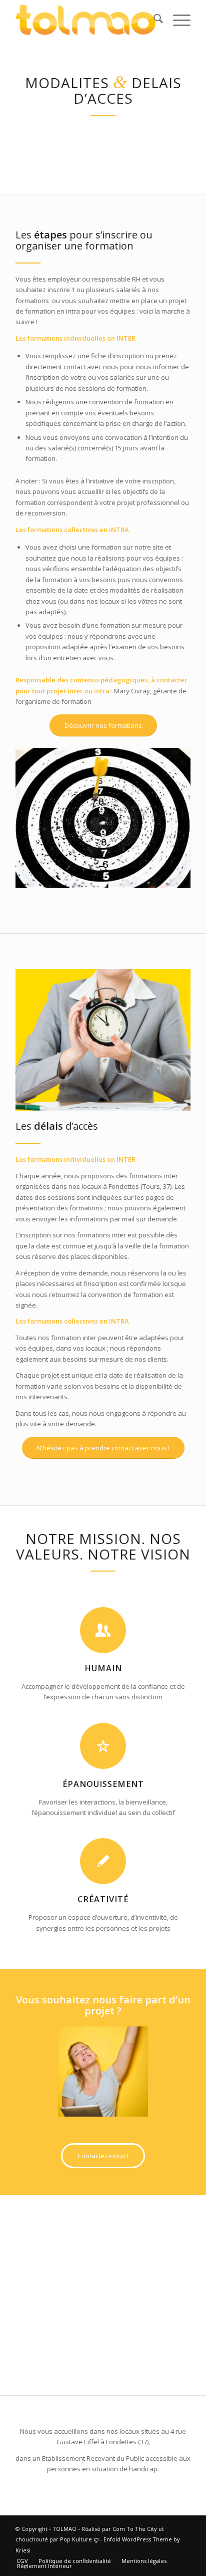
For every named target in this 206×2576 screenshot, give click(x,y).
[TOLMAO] (85, 20)
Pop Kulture (77, 2539)
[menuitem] (153, 20)
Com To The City (135, 2529)
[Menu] (177, 20)
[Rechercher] (153, 20)
